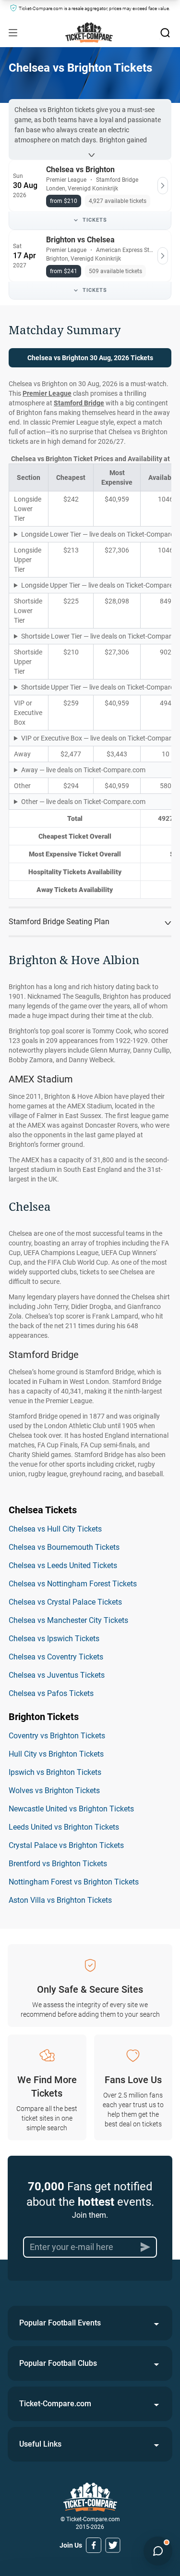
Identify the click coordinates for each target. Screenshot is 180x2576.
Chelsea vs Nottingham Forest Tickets (73, 1584)
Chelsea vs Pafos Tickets (51, 1693)
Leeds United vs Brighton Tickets (64, 1827)
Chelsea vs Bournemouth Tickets (64, 1547)
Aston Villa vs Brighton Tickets (60, 1900)
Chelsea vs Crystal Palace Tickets (65, 1602)
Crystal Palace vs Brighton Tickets (66, 1845)
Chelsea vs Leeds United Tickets (63, 1565)
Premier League (47, 393)
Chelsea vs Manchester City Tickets (68, 1620)
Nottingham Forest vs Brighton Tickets (74, 1882)
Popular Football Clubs (58, 2363)
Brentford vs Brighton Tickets (58, 1864)
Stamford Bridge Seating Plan (59, 922)
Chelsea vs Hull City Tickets (55, 1529)
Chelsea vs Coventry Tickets (56, 1657)
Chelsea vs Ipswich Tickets (54, 1639)
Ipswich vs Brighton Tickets (55, 1772)
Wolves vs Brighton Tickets (54, 1791)
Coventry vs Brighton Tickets (57, 1736)
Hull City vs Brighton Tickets (56, 1754)
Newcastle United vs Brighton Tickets (71, 1809)
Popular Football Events (60, 2323)
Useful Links (40, 2444)
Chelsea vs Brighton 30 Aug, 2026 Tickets (90, 358)
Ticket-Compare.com (55, 2404)
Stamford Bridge (79, 403)
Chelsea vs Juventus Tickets (57, 1675)
